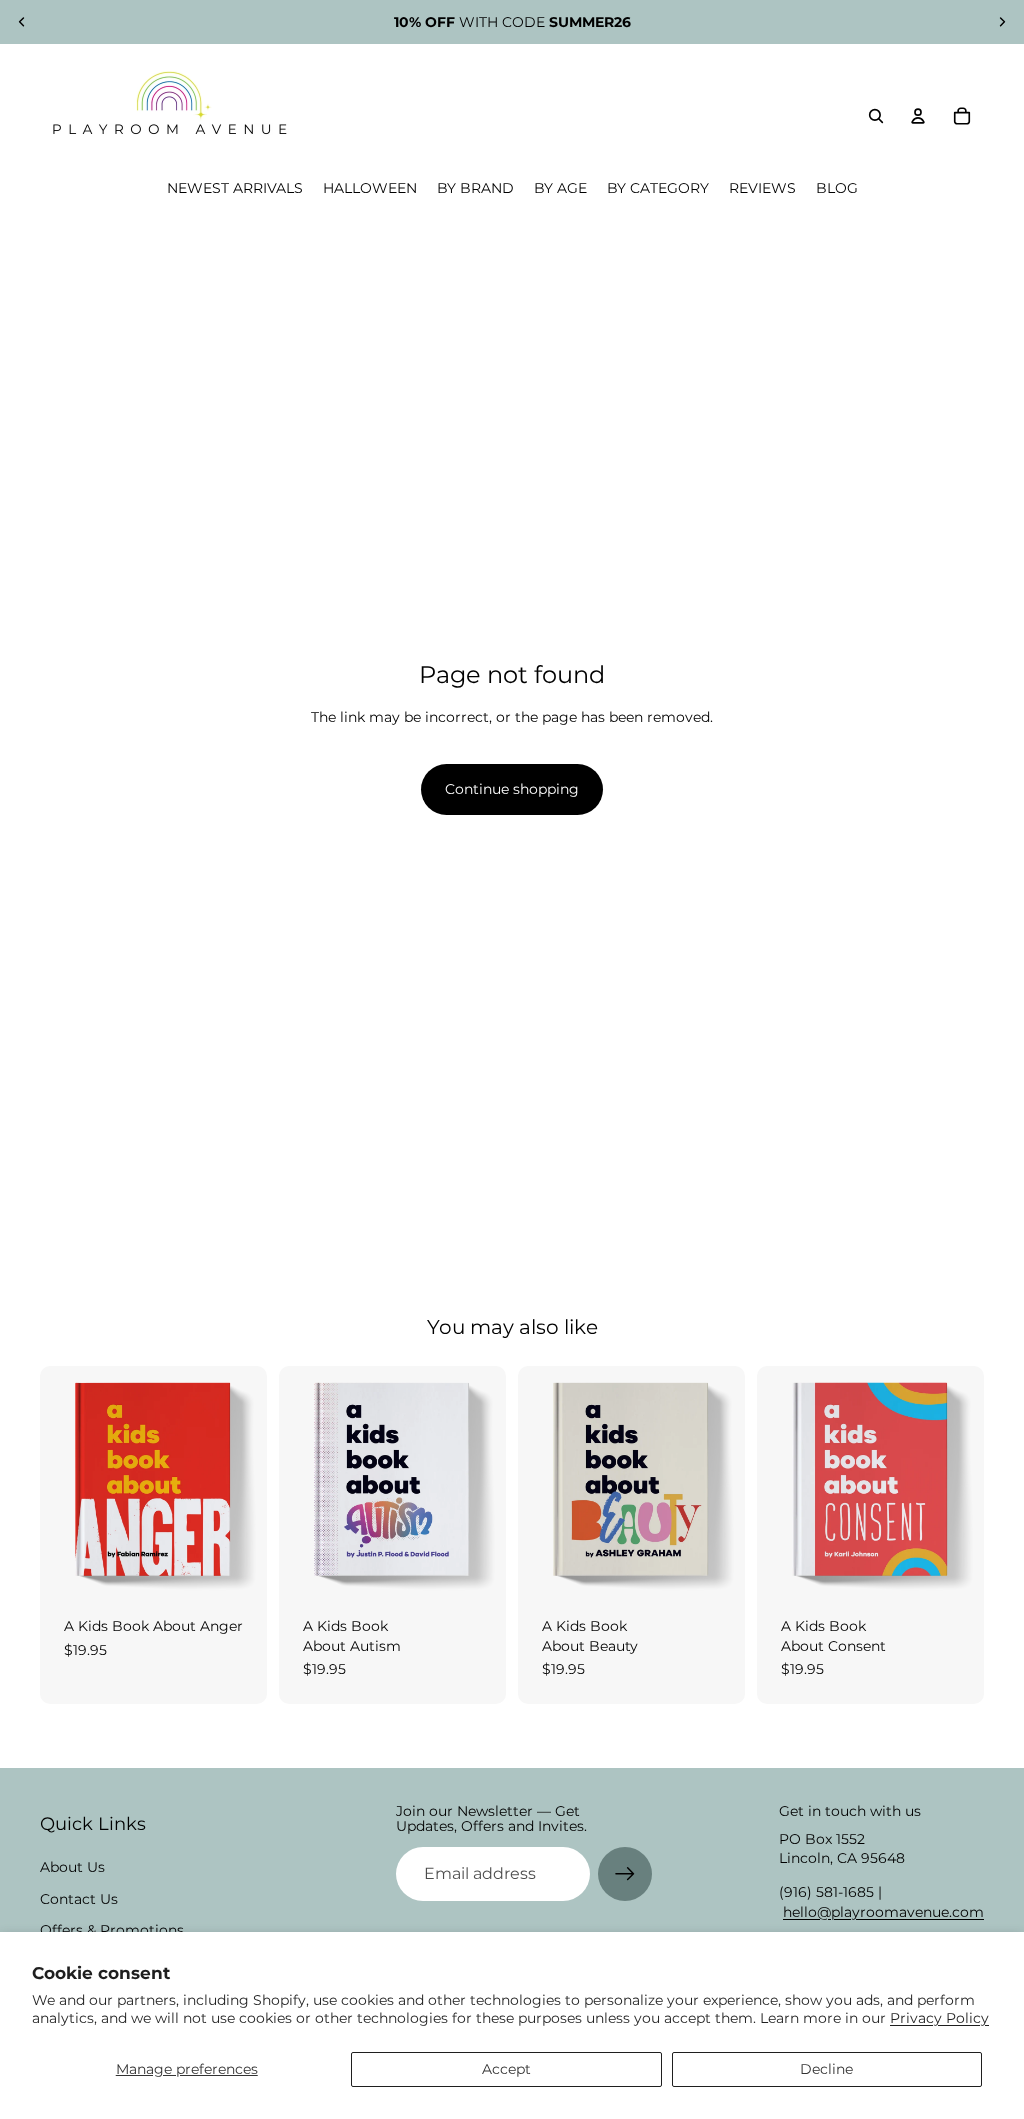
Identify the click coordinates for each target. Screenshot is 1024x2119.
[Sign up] (625, 1874)
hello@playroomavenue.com (883, 1912)
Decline (826, 2069)
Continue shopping (512, 789)
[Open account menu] (918, 116)
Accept (506, 2069)
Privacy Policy (939, 2018)
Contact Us (79, 1899)
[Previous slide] (22, 22)
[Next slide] (1002, 22)
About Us (72, 1867)
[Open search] (876, 116)
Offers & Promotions (112, 1930)
